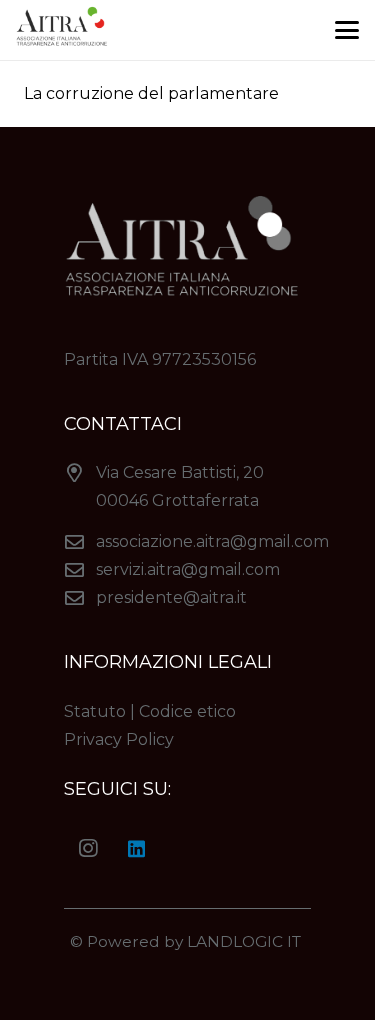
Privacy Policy (119, 739)
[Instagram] (88, 849)
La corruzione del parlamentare (151, 93)
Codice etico (187, 711)
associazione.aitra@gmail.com (212, 541)
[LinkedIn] (136, 849)
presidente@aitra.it (171, 597)
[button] (347, 30)
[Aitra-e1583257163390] (64, 30)
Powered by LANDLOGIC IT (196, 941)
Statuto (95, 711)
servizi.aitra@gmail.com (188, 569)
